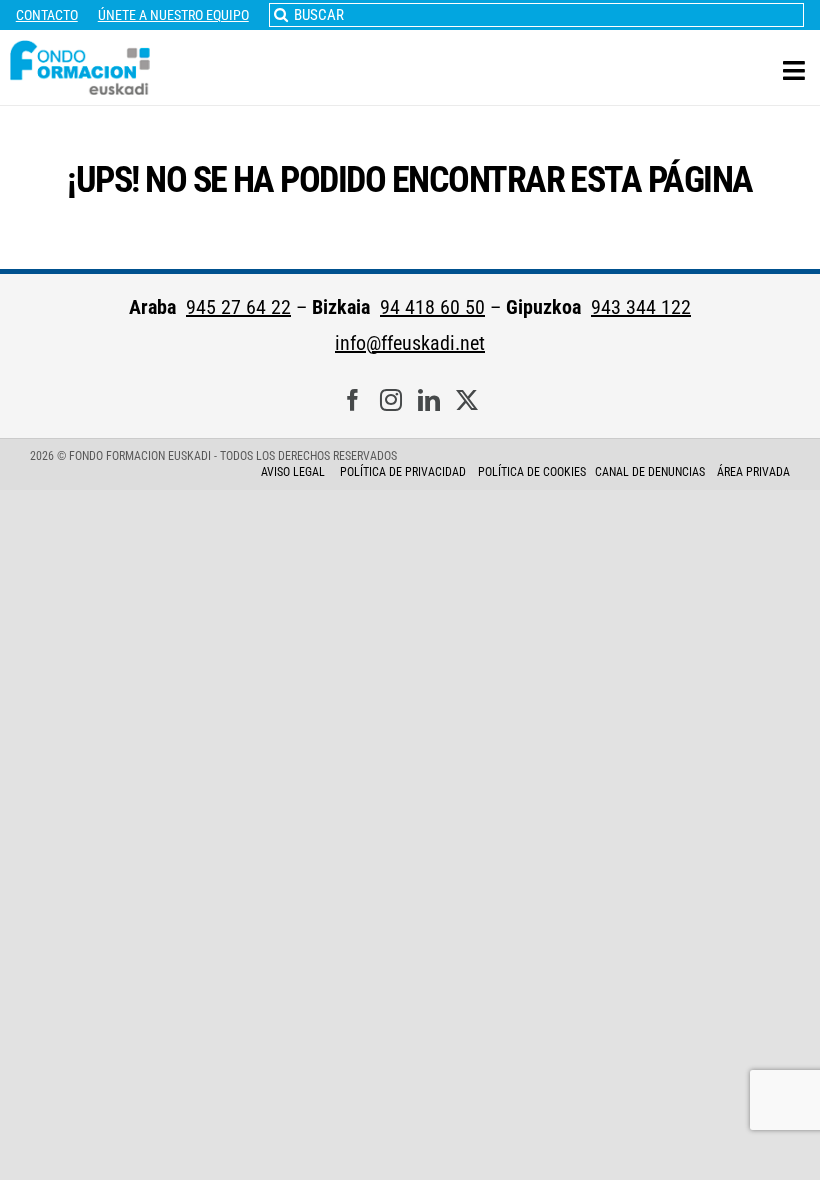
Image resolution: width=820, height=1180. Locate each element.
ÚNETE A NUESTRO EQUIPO (173, 15)
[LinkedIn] (429, 400)
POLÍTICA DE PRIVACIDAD (404, 472)
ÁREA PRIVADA (753, 472)
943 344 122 (641, 307)
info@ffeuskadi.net (410, 343)
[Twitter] (467, 400)
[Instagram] (391, 400)
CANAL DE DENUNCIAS (650, 472)
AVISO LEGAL (293, 472)
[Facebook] (353, 400)
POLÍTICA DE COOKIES (532, 472)
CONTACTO (47, 15)
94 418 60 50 (432, 307)
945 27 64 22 (238, 307)
